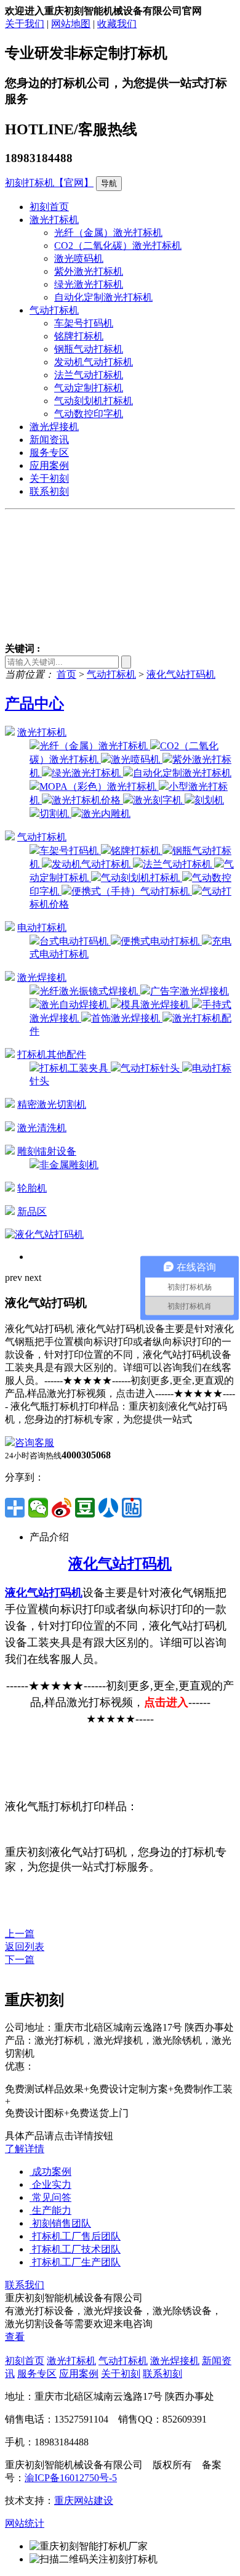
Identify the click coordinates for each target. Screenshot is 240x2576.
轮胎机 (32, 1188)
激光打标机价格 (87, 800)
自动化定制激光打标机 (103, 297)
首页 (66, 674)
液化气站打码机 (181, 674)
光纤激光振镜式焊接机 (90, 991)
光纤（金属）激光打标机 (108, 233)
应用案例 (49, 465)
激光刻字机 (159, 800)
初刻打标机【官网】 (49, 183)
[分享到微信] (38, 1508)
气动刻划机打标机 (94, 401)
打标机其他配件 (52, 1054)
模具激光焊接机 (156, 1005)
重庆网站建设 (84, 2501)
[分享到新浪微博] (62, 1508)
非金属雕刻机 (69, 1165)
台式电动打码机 (75, 941)
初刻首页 (49, 207)
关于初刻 (49, 478)
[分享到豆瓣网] (85, 1508)
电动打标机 (42, 928)
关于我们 (25, 24)
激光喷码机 (79, 258)
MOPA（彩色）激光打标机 (99, 786)
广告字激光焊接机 (190, 991)
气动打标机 (54, 310)
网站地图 (71, 24)
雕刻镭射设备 (47, 1151)
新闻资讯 (49, 440)
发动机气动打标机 (94, 362)
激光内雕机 (106, 814)
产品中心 (34, 704)
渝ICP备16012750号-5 (71, 2478)
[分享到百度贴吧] (132, 1508)
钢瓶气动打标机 (89, 349)
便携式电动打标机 (161, 941)
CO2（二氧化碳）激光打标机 (118, 246)
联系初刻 (49, 491)
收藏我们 (117, 24)
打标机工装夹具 (75, 1068)
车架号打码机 (84, 323)
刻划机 (209, 800)
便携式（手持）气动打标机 (132, 891)
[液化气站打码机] (44, 1234)
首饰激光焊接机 (127, 1018)
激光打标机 (54, 220)
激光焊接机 (54, 427)
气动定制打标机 (89, 388)
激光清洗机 (42, 1128)
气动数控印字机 (89, 414)
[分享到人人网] (108, 1508)
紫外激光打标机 (89, 271)
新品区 (32, 1212)
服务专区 (49, 453)
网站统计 (25, 2523)
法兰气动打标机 (89, 375)
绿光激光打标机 (89, 284)
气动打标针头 (151, 1068)
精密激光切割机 (52, 1104)
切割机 (55, 814)
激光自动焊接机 (75, 1005)
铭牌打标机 (79, 336)
